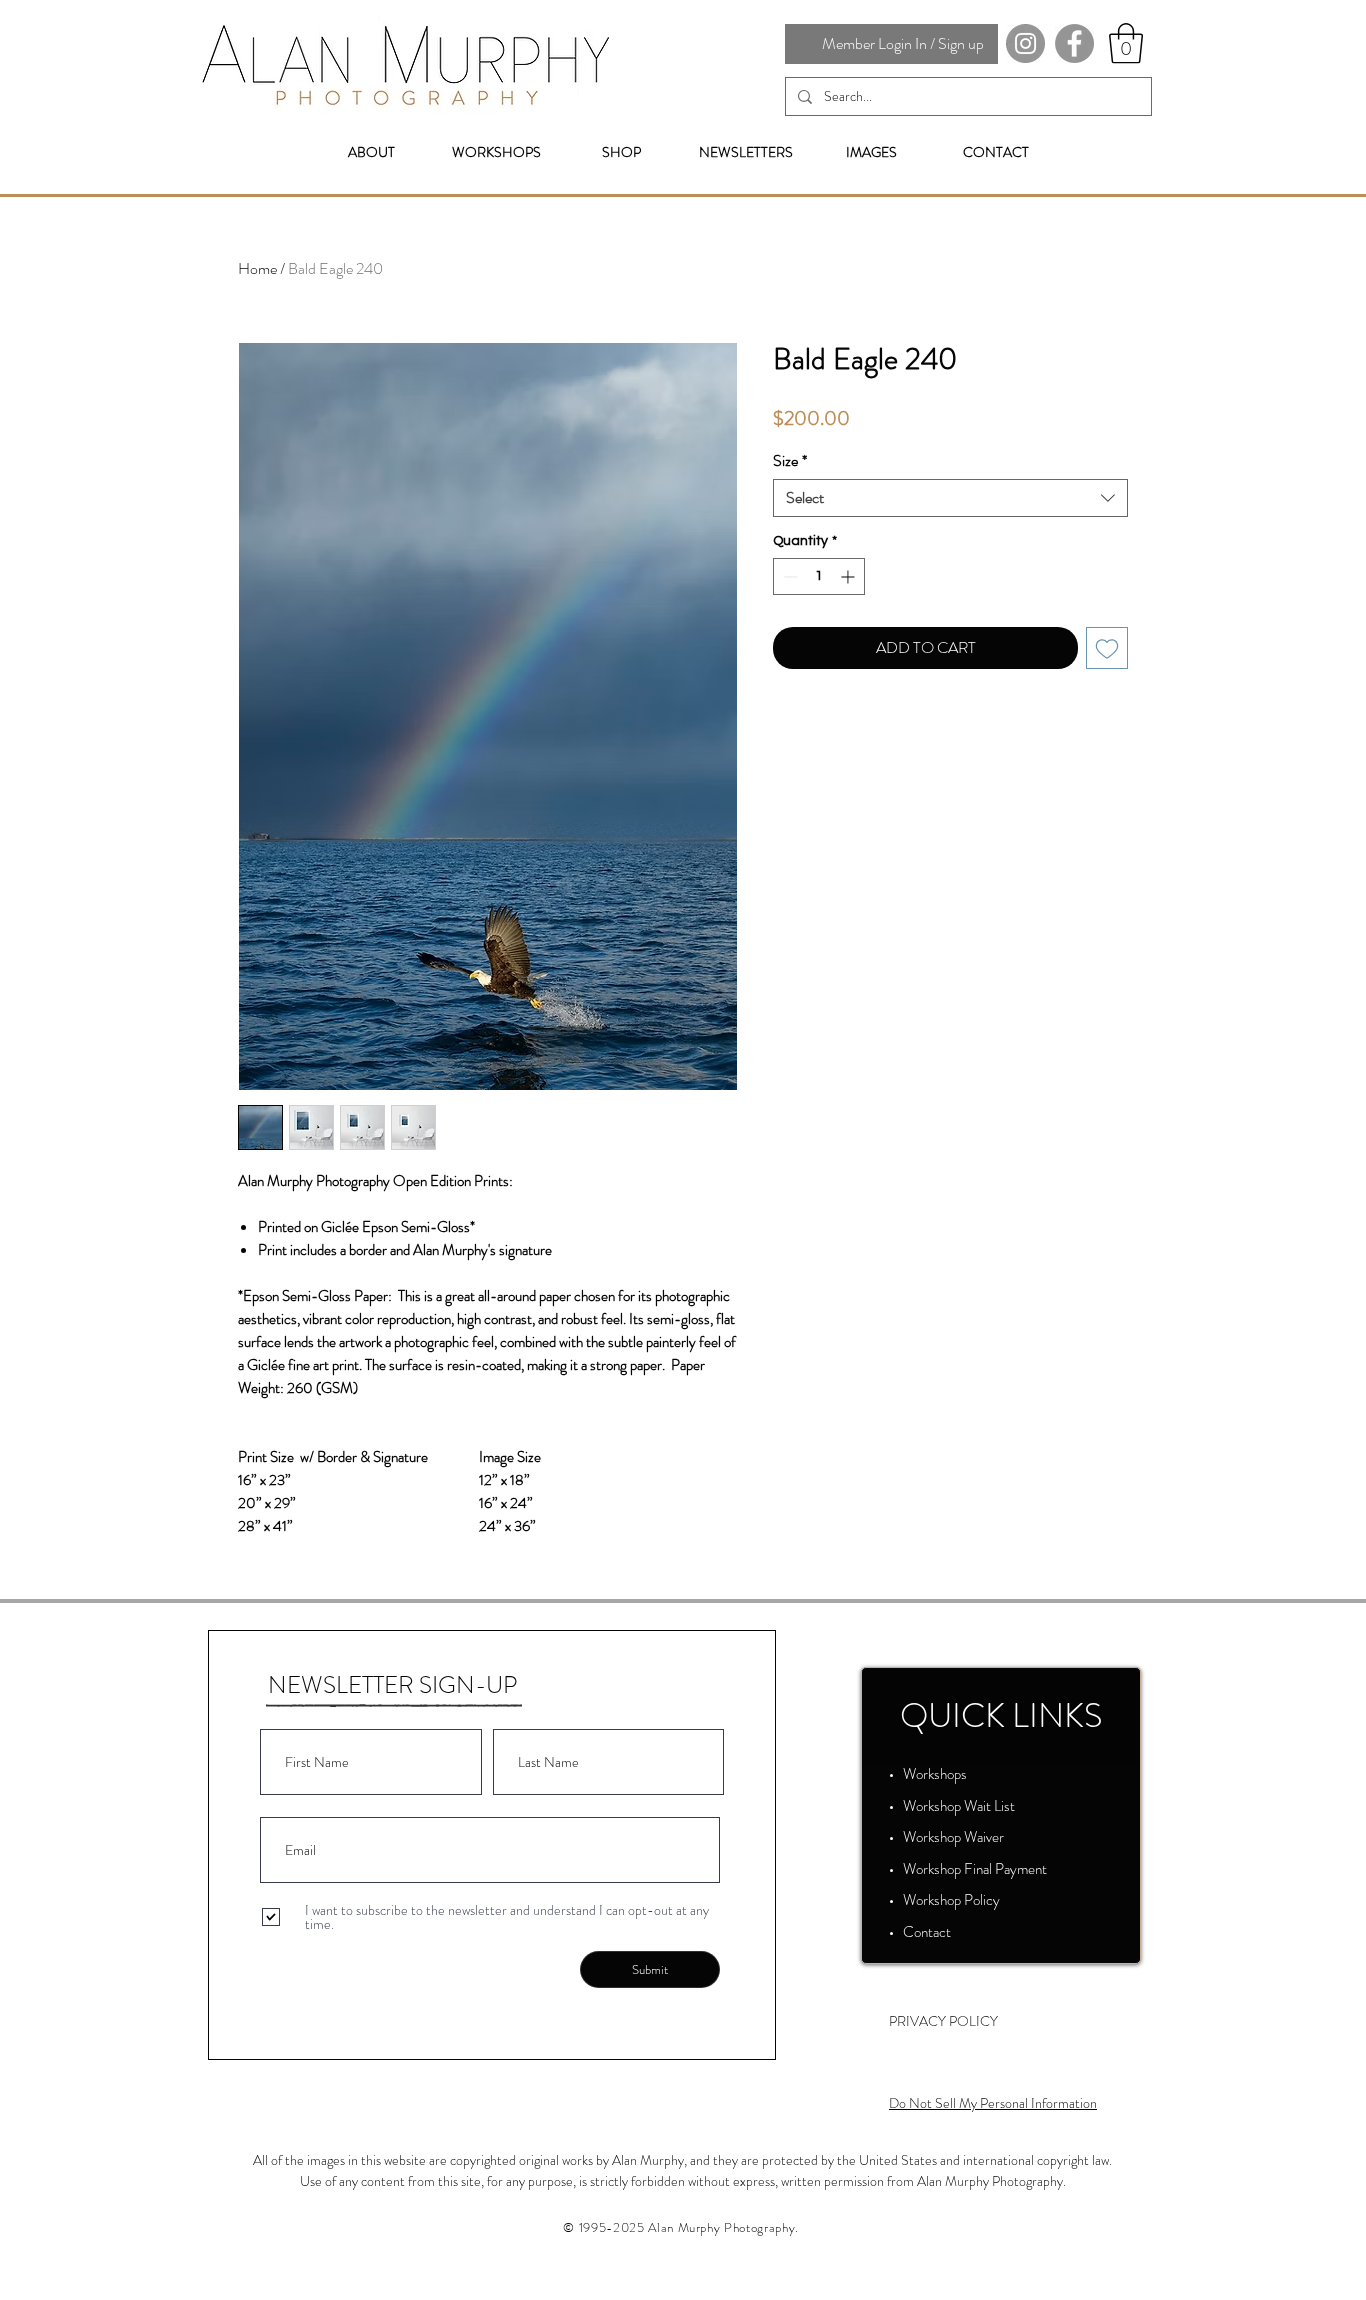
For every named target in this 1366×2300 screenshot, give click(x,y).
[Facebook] (1074, 43)
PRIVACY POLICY (943, 2021)
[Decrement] (788, 576)
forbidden (658, 2181)
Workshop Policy (951, 1900)
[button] (1126, 43)
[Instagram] (1025, 43)
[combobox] (950, 498)
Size (790, 461)
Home (257, 268)
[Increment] (849, 576)
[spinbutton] (819, 576)
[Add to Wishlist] (1107, 648)
